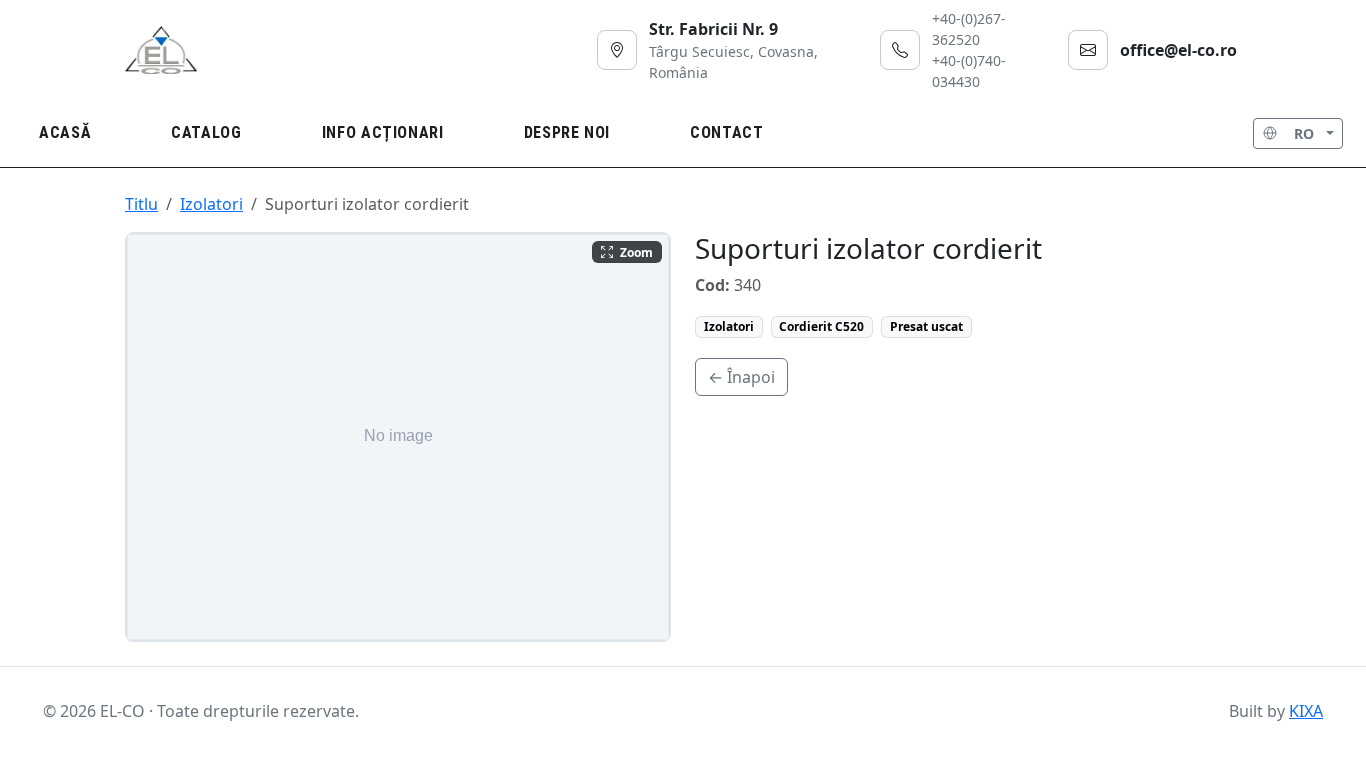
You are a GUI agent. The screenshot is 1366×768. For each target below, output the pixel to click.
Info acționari (383, 132)
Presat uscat (926, 326)
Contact (726, 132)
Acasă (65, 132)
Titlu (141, 204)
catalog (206, 132)
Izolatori (211, 204)
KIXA (1306, 711)
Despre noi (567, 132)
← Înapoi (741, 377)
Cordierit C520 (821, 326)
